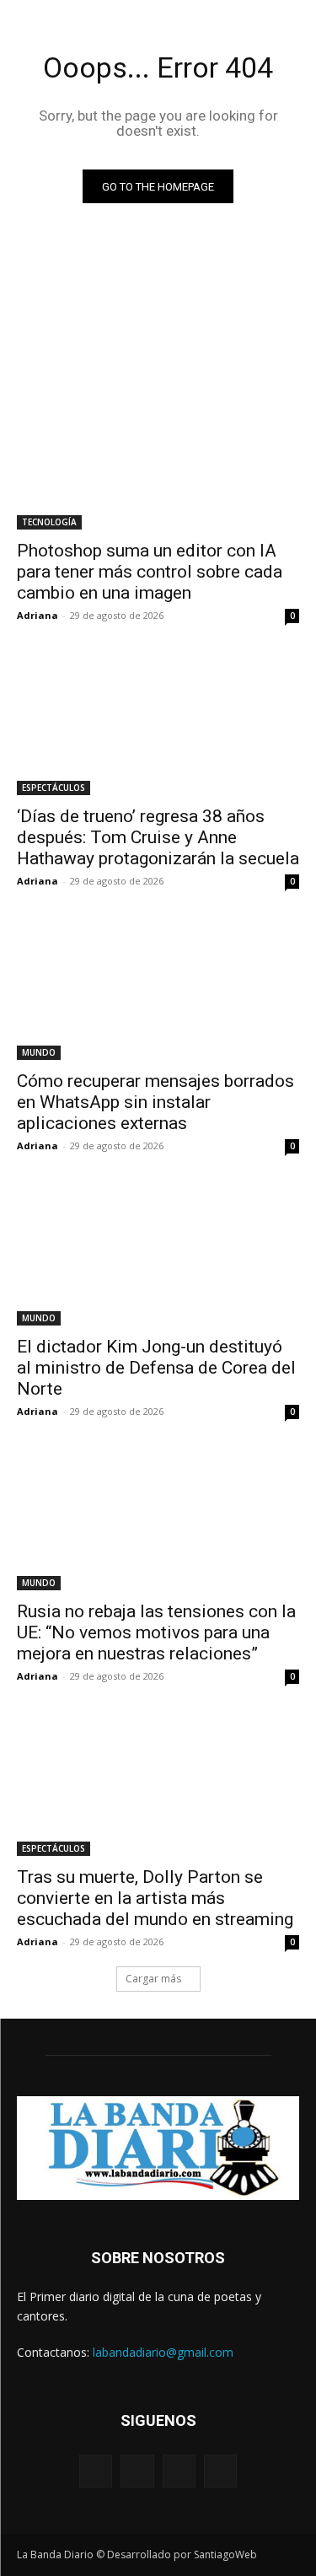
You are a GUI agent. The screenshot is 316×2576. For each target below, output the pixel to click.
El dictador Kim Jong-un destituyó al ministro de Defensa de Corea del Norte (156, 1368)
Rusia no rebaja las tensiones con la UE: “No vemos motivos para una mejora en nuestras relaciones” (156, 1632)
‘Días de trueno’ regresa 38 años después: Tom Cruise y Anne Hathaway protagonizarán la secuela (158, 837)
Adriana (37, 615)
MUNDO (39, 1052)
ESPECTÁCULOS (54, 788)
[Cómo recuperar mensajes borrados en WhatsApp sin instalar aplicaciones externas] (158, 990)
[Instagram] (137, 2471)
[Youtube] (220, 2471)
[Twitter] (179, 2471)
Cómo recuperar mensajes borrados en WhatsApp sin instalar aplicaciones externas (155, 1102)
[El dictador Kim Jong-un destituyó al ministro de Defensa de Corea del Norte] (158, 1255)
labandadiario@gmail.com (163, 2352)
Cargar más (153, 1979)
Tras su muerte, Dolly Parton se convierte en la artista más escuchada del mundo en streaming (155, 1898)
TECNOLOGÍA (49, 522)
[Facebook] (96, 2471)
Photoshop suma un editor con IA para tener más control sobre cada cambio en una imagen (150, 572)
